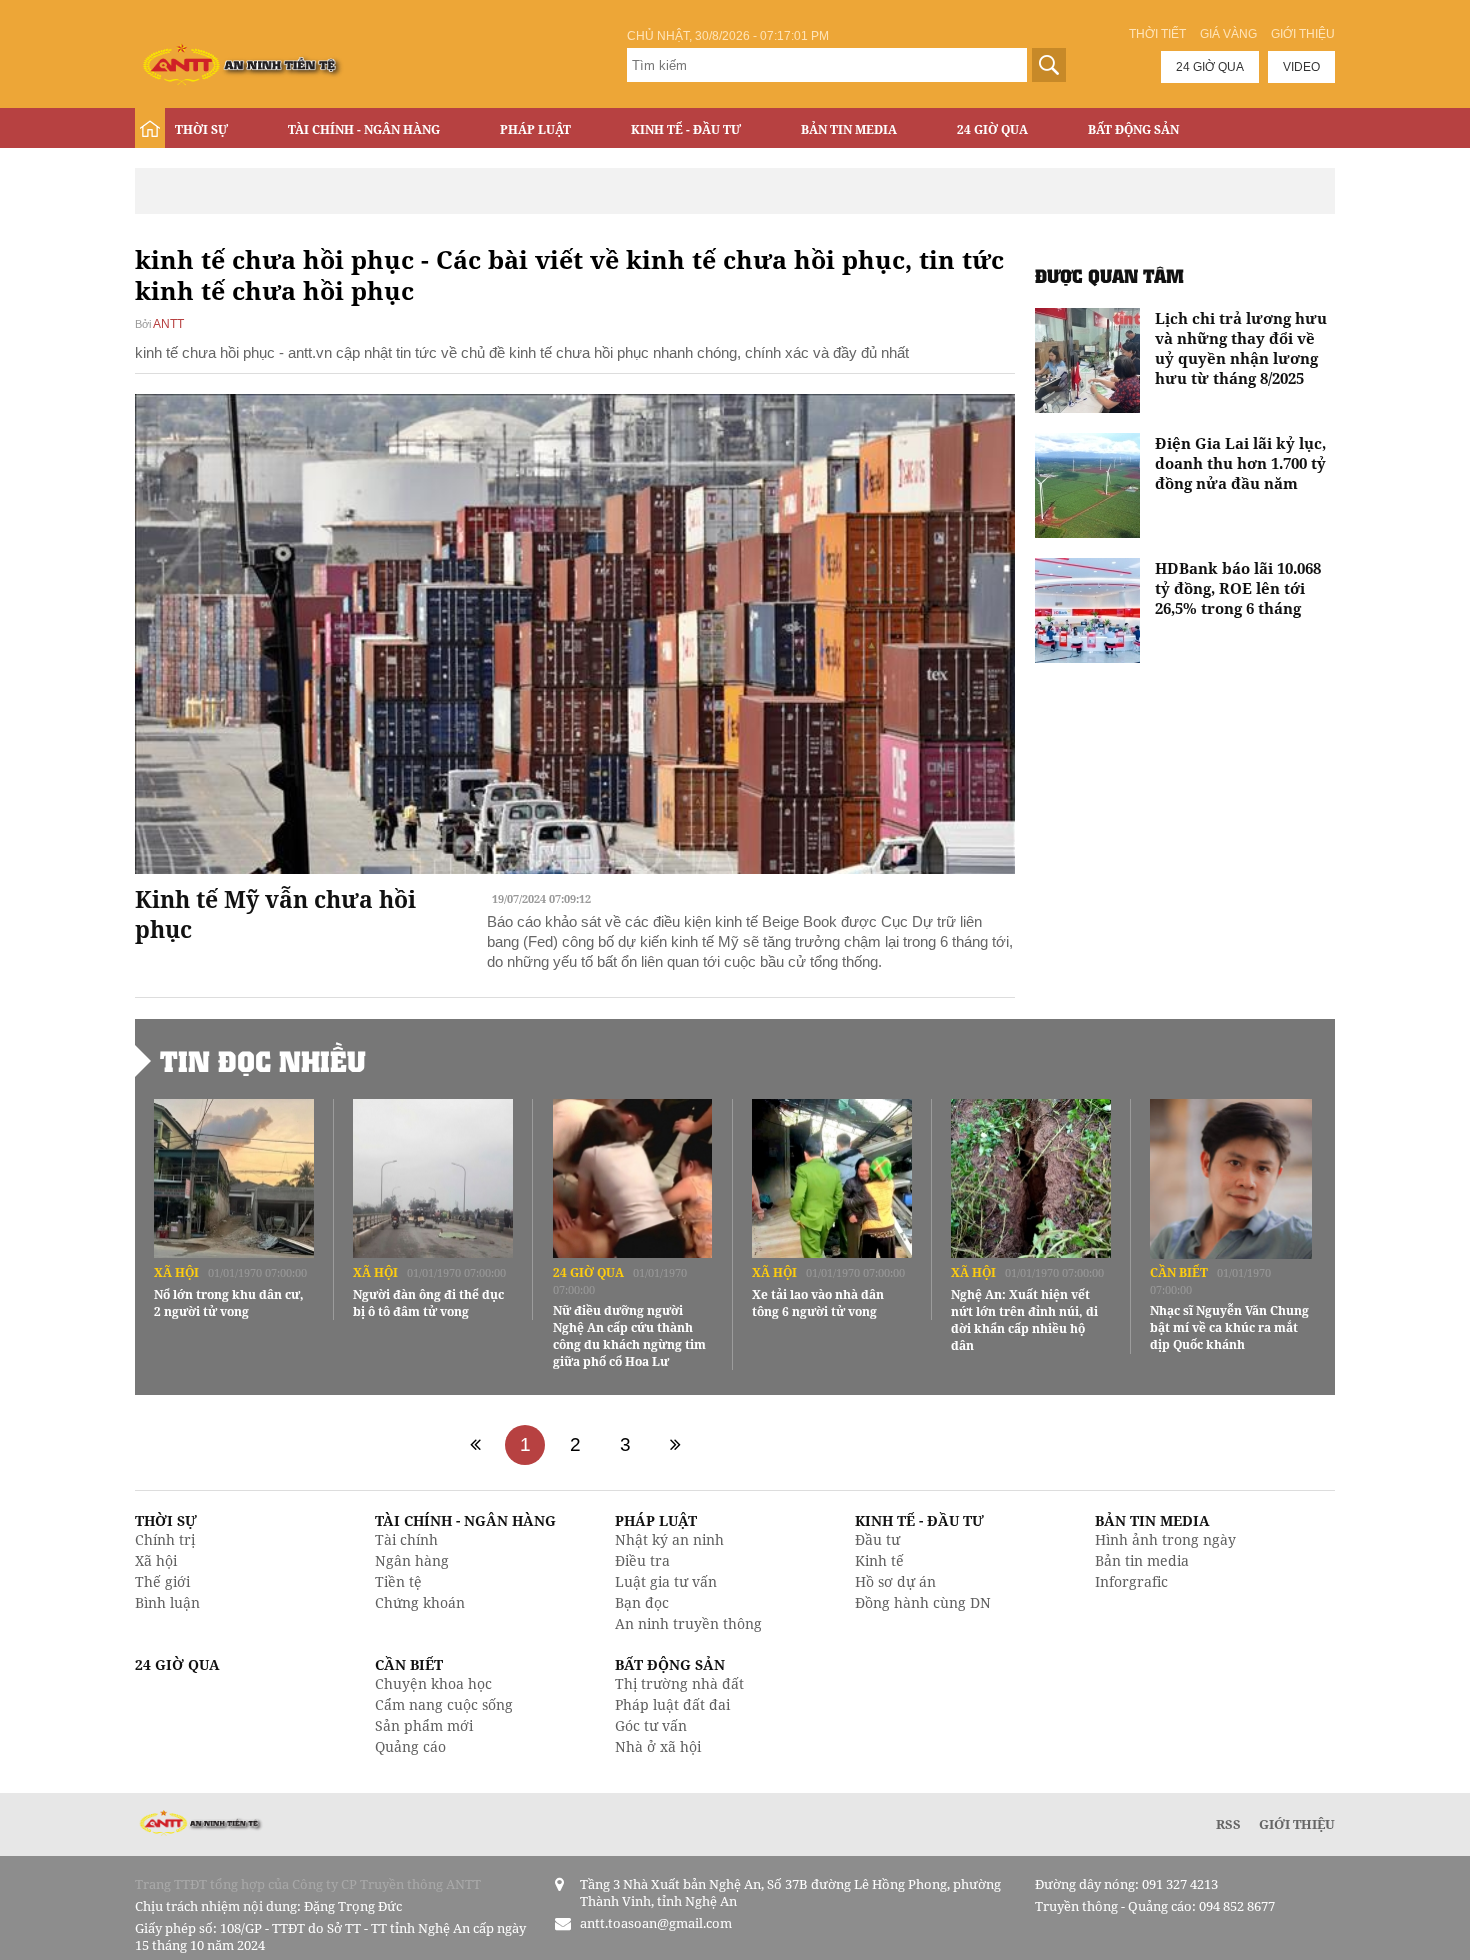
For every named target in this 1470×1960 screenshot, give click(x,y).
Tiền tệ (398, 1581)
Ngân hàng (412, 1560)
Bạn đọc (642, 1602)
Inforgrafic (1131, 1581)
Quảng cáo (410, 1746)
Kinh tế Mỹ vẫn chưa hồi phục (275, 914)
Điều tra (642, 1560)
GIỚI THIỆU (1297, 1824)
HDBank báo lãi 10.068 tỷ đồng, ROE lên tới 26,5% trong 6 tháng (1238, 588)
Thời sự (201, 129)
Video (1301, 67)
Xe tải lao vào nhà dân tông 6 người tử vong (818, 1303)
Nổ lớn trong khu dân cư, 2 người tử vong (229, 1303)
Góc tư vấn (651, 1725)
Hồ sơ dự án (895, 1581)
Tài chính (406, 1539)
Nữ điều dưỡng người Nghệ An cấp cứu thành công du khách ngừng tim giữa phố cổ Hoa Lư (629, 1336)
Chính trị (165, 1539)
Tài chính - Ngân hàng (364, 129)
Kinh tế (879, 1560)
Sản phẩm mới (424, 1725)
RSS (1228, 1824)
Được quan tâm (1109, 275)
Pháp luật (535, 129)
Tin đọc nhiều (263, 1061)
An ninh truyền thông (688, 1623)
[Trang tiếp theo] (675, 1445)
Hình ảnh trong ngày (1165, 1539)
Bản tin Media (849, 129)
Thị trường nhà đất (679, 1683)
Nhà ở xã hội (658, 1746)
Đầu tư (877, 1539)
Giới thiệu (1303, 34)
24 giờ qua (1210, 67)
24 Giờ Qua (992, 129)
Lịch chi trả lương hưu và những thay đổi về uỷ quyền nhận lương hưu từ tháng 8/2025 (1241, 348)
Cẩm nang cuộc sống (444, 1704)
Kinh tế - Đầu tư (686, 129)
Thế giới (162, 1581)
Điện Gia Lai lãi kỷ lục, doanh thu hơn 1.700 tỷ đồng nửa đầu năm (1240, 463)
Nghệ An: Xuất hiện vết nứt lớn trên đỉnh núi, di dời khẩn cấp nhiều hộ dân (1024, 1320)
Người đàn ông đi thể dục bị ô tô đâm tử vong (428, 1303)
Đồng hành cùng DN (923, 1602)
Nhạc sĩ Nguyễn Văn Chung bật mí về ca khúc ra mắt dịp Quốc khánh (1229, 1327)
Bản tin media (1142, 1560)
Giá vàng (1228, 34)
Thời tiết (1157, 34)
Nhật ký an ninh (669, 1539)
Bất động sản (1133, 129)
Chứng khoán (420, 1602)
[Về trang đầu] (475, 1445)
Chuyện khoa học (433, 1683)
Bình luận (167, 1602)
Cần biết (1179, 1272)
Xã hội (176, 1272)
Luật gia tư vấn (666, 1581)
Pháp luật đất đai (672, 1704)
